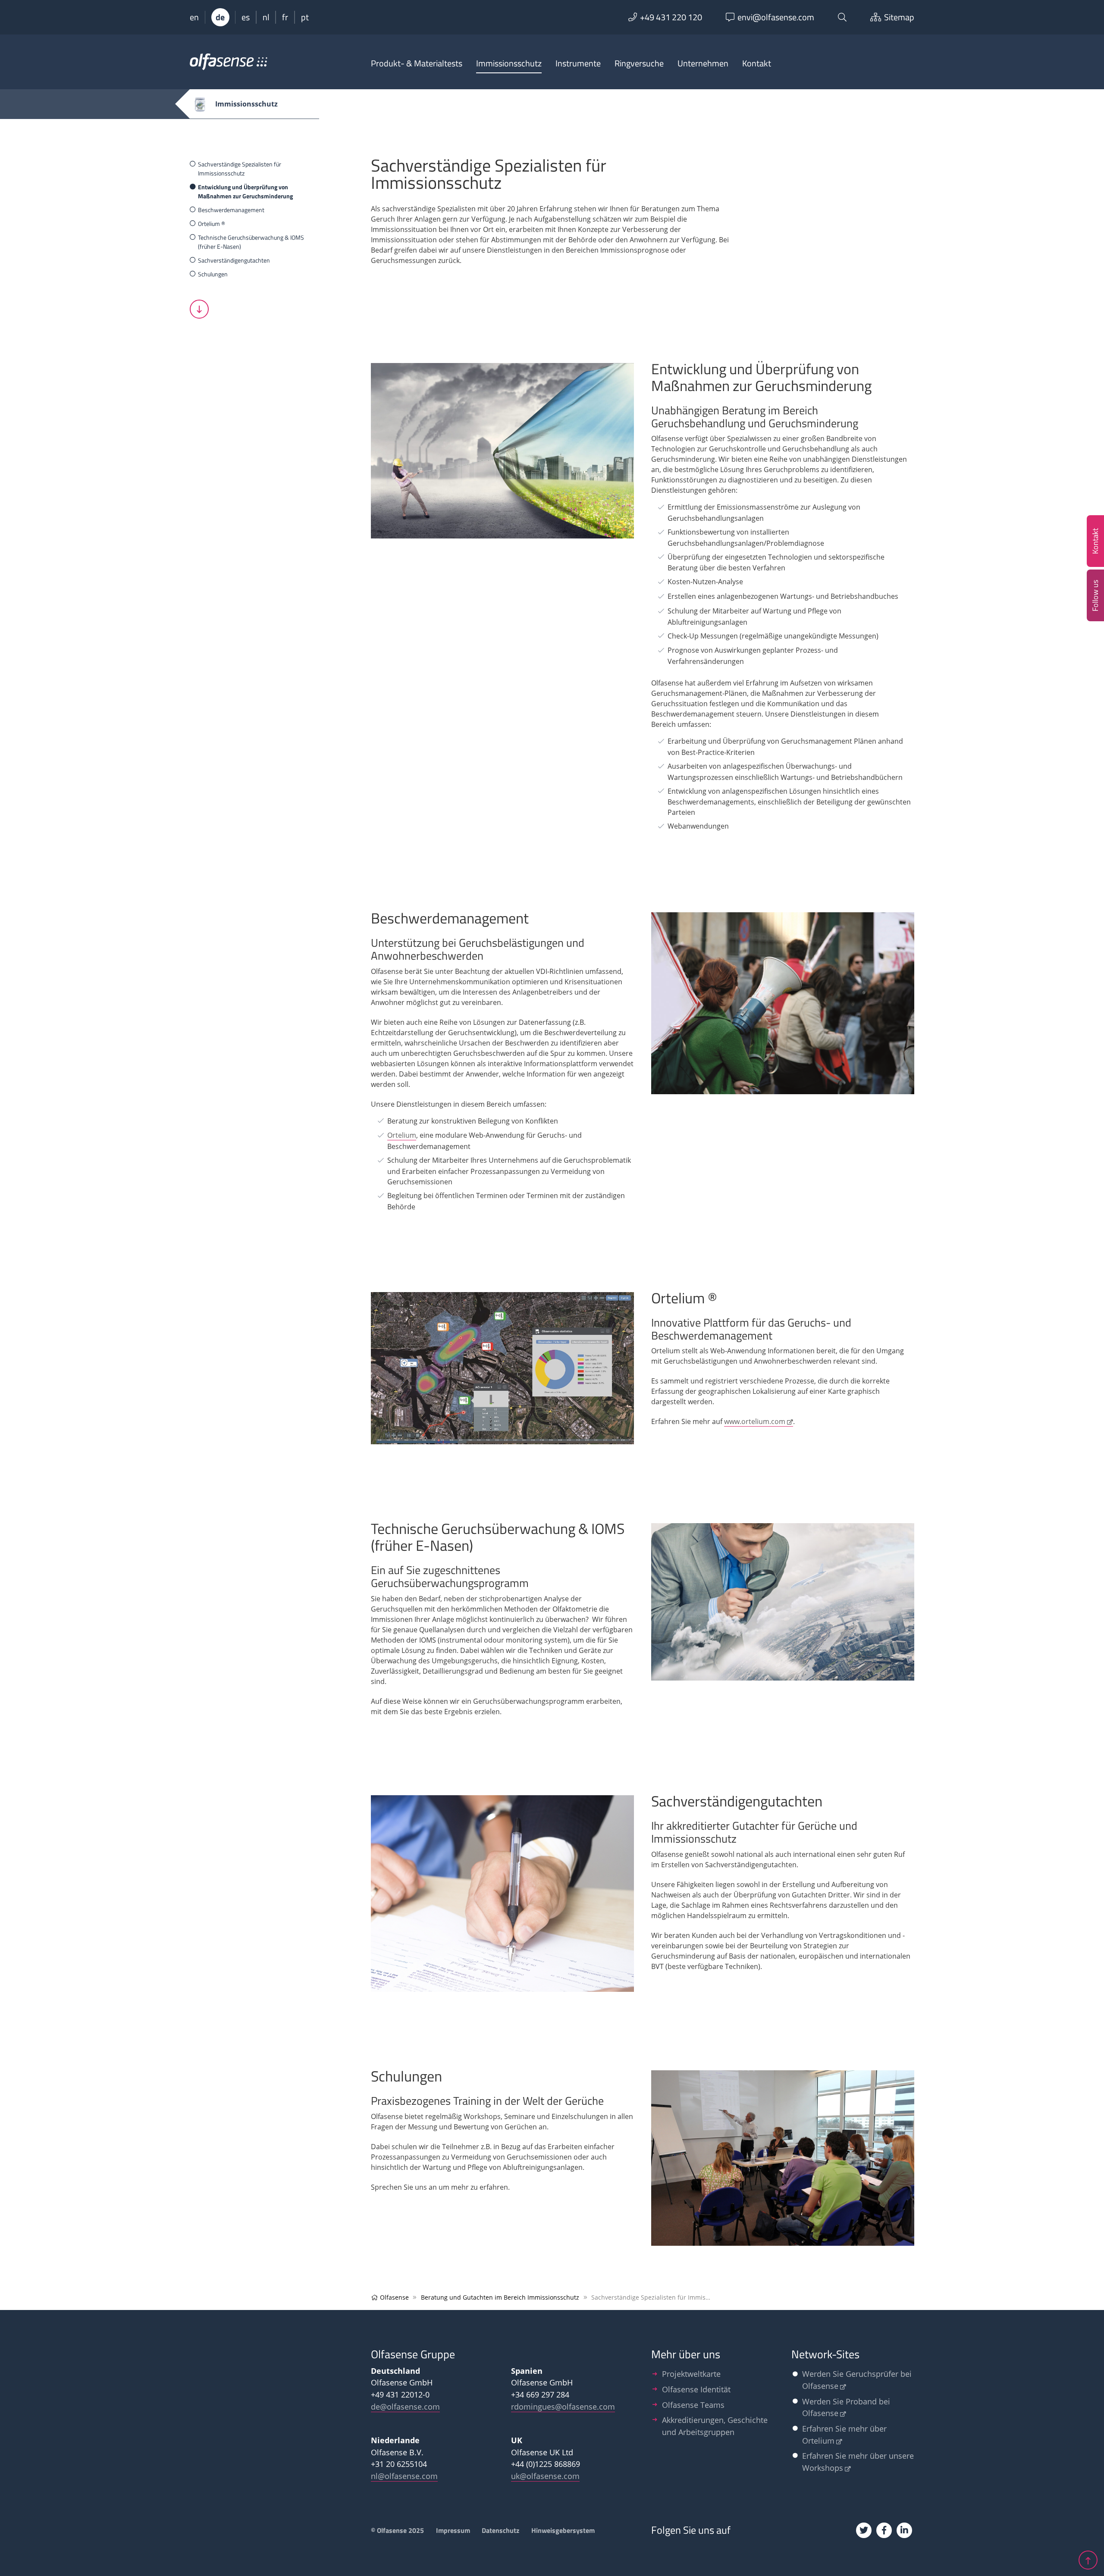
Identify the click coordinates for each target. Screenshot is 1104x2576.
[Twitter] (864, 2530)
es (246, 17)
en (194, 17)
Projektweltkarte (691, 2374)
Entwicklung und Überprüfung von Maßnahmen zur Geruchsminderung (245, 191)
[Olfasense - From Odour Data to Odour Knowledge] (229, 66)
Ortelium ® (212, 224)
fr (285, 17)
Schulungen (213, 274)
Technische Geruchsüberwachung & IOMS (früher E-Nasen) (251, 242)
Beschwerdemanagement (231, 210)
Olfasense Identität (696, 2389)
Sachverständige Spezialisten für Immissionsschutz (240, 169)
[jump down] (199, 309)
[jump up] (1088, 2560)
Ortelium (402, 1135)
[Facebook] (884, 2530)
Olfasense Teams (693, 2405)
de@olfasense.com (405, 2406)
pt (305, 17)
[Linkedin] (904, 2530)
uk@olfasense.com (545, 2476)
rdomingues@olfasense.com (563, 2406)
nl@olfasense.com (404, 2476)
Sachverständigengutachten (234, 260)
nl (266, 17)
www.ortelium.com (755, 1421)
